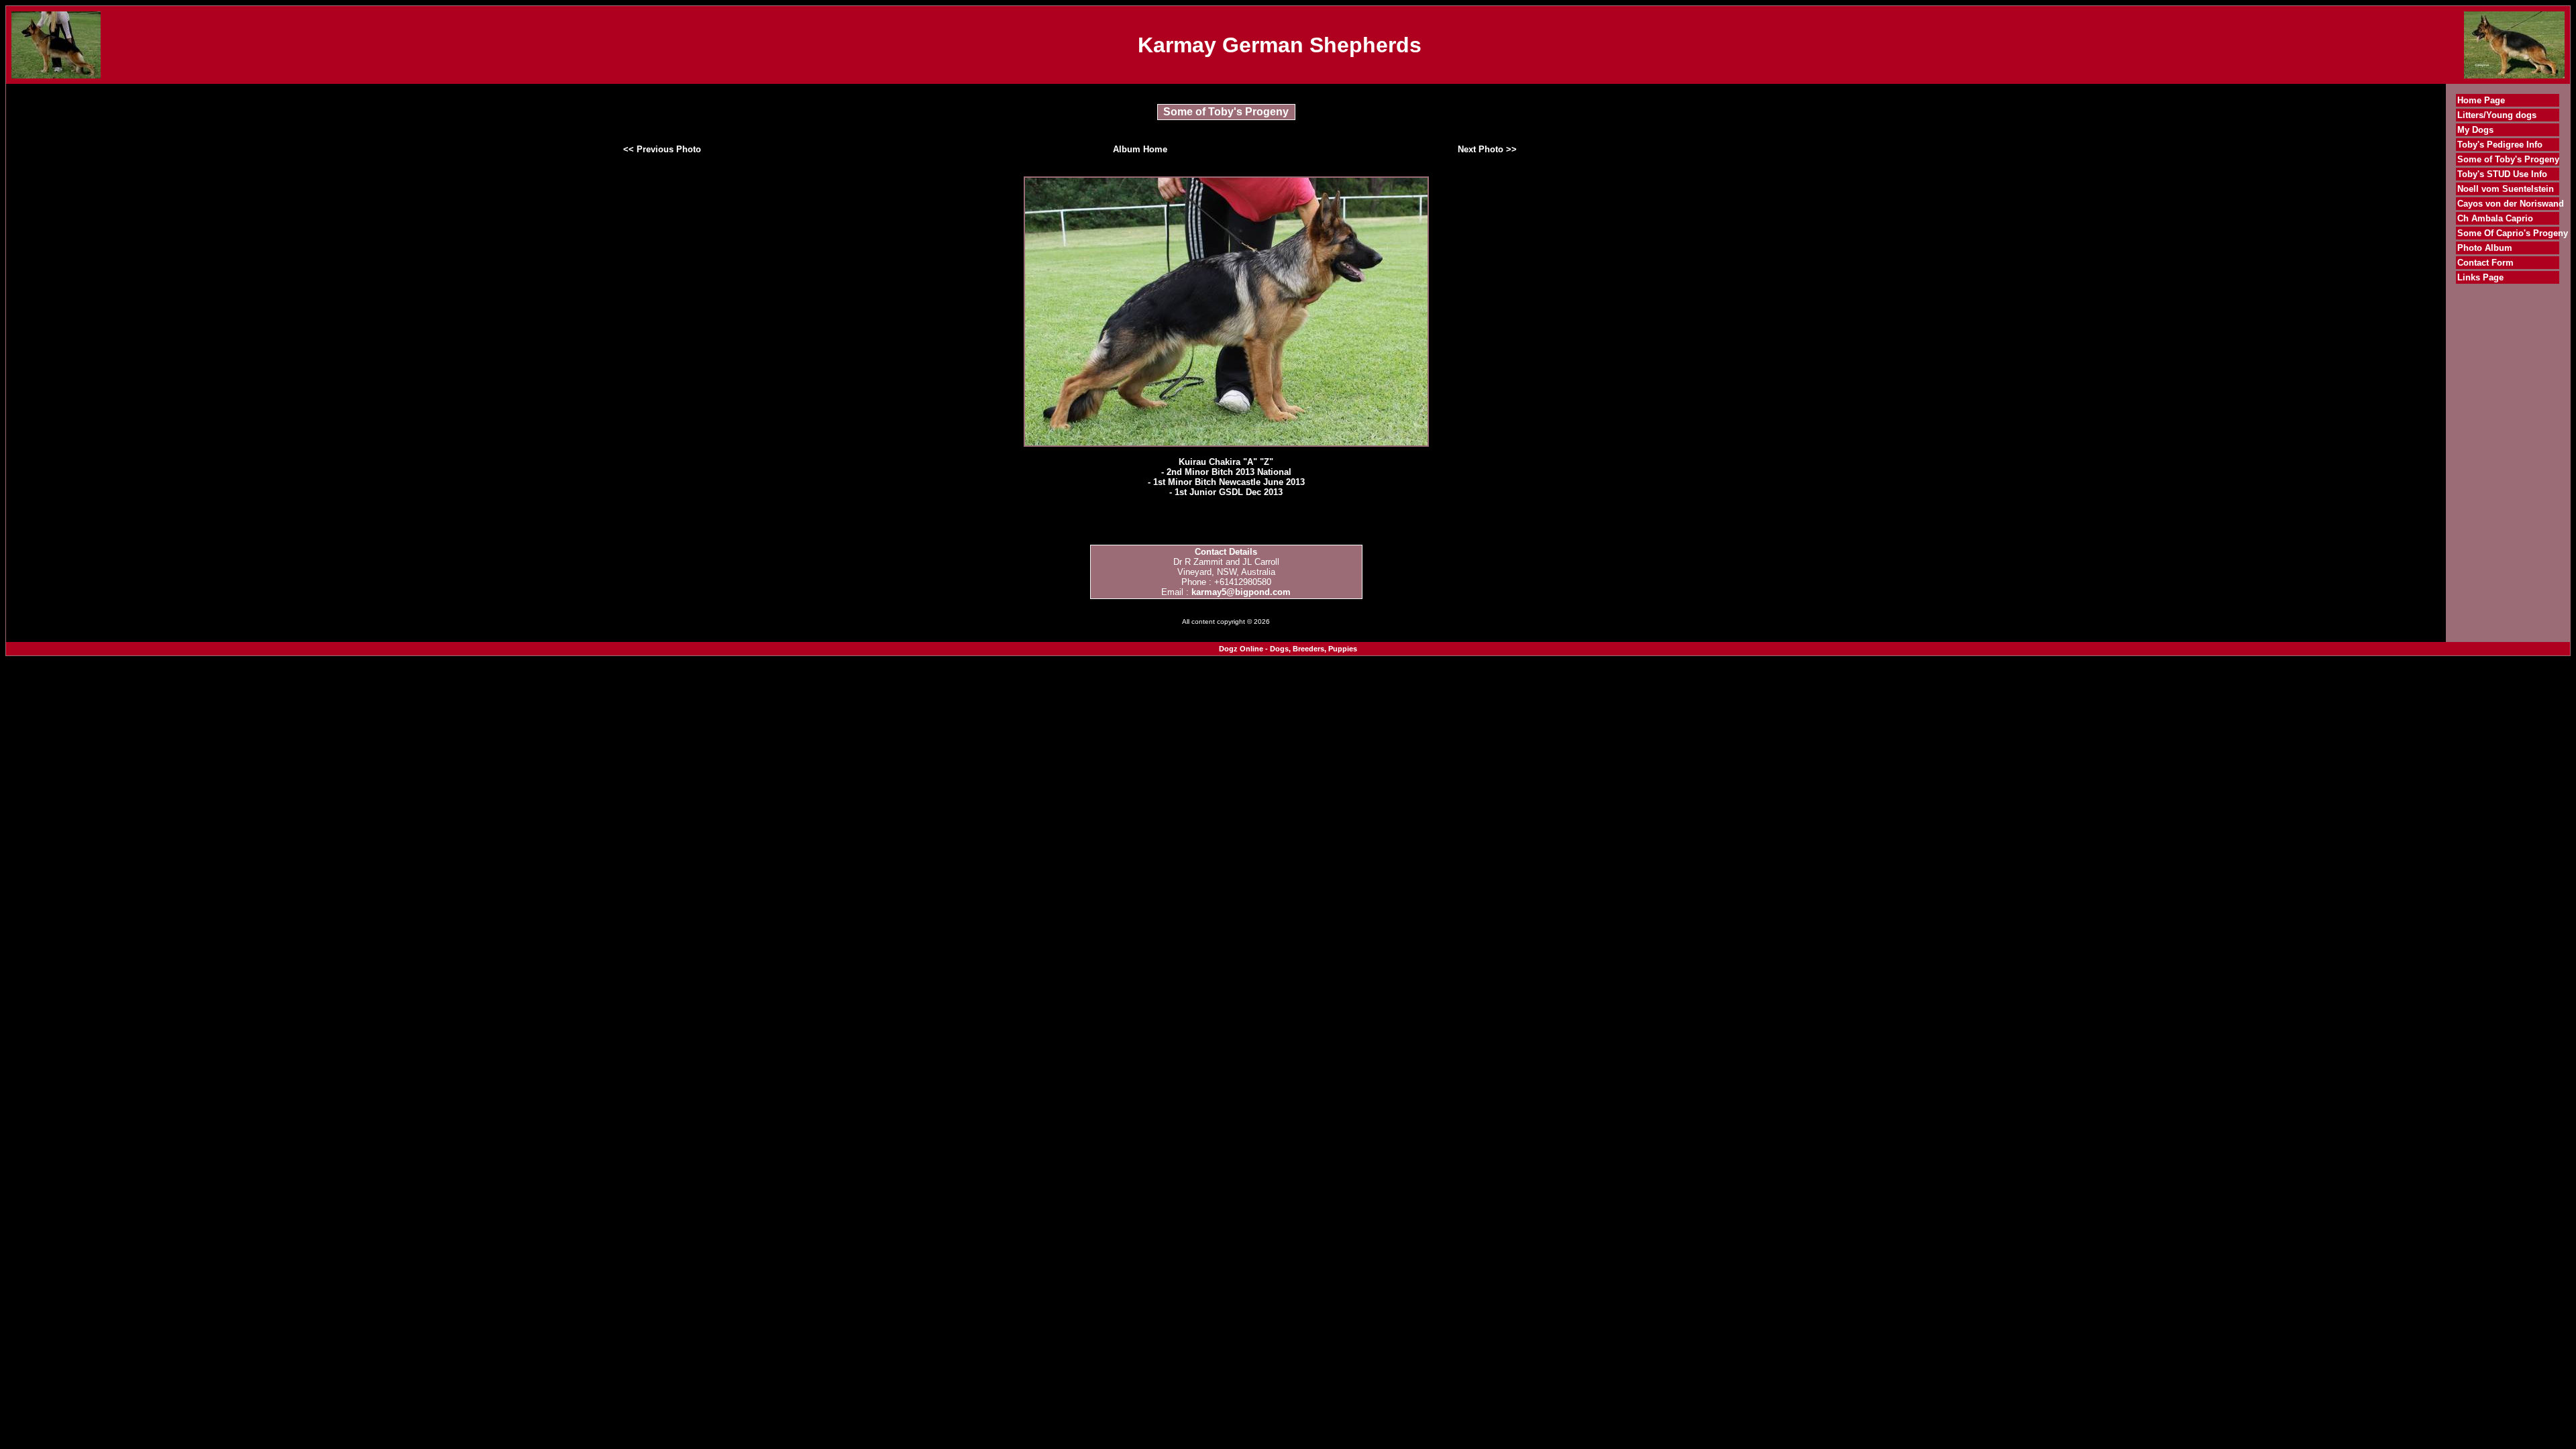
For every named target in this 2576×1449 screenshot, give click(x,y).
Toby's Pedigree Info (2500, 145)
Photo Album (2485, 248)
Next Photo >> (1487, 149)
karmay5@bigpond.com (1241, 592)
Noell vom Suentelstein (2506, 189)
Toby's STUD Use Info (2502, 174)
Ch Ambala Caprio (2495, 218)
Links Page (2480, 277)
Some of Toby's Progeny (2508, 159)
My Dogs (2475, 130)
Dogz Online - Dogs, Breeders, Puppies (1288, 649)
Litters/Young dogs (2497, 115)
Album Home (1140, 149)
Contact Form (2485, 263)
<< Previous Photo (662, 149)
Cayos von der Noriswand (2511, 204)
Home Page (2481, 100)
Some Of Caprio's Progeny (2513, 233)
